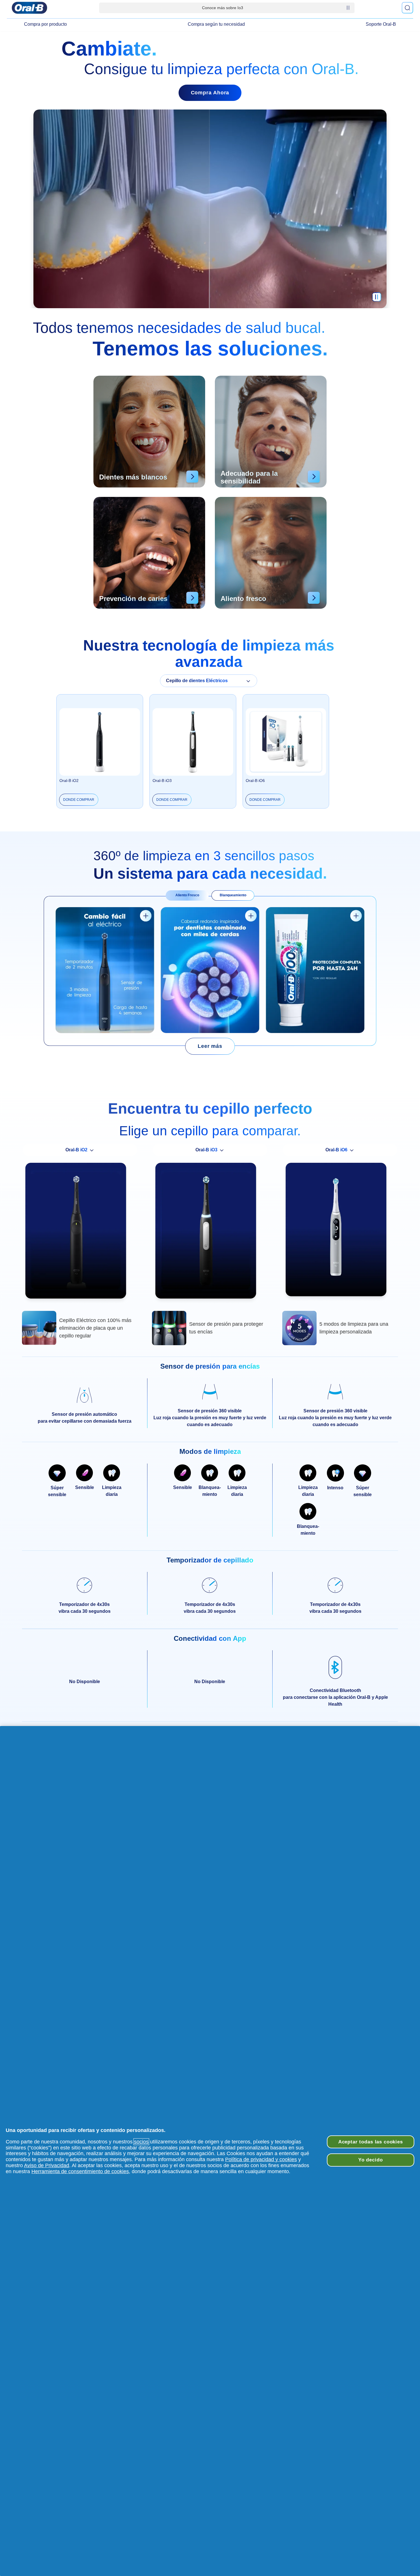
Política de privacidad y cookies (261, 2159)
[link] (210, 1046)
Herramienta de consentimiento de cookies (80, 2171)
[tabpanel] (210, 971)
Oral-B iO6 (255, 781)
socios (141, 2142)
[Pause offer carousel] (348, 8)
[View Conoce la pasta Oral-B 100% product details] (356, 916)
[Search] (407, 8)
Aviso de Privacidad (47, 2165)
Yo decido (371, 2160)
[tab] (187, 895)
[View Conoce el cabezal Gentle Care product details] (251, 916)
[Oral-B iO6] (340, 1232)
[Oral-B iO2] (80, 1233)
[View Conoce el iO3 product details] (146, 916)
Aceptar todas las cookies (371, 2142)
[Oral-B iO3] (210, 1233)
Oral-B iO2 (69, 781)
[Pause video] (377, 300)
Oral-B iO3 (162, 781)
